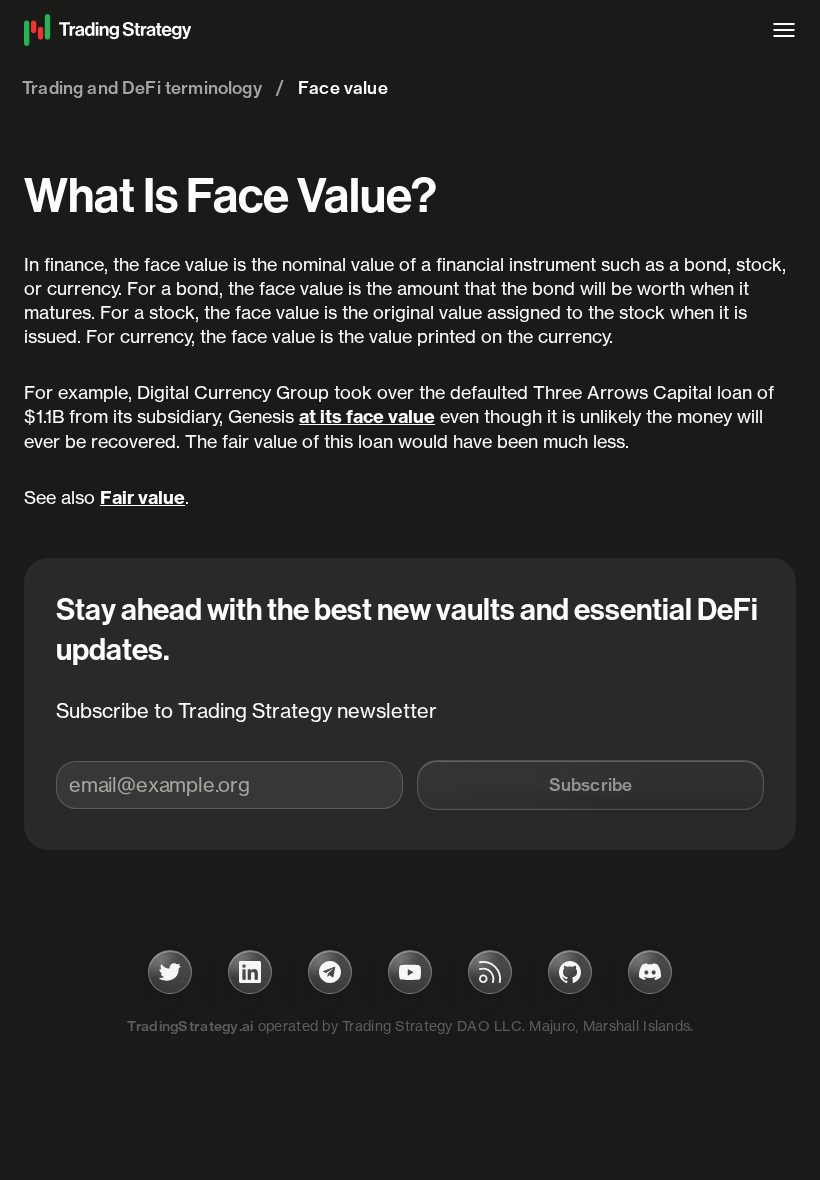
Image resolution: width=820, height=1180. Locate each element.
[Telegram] (330, 972)
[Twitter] (170, 972)
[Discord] (650, 972)
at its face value (367, 416)
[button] (590, 785)
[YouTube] (410, 972)
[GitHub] (570, 972)
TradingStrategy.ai (190, 1026)
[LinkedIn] (250, 972)
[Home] (388, 30)
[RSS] (490, 972)
